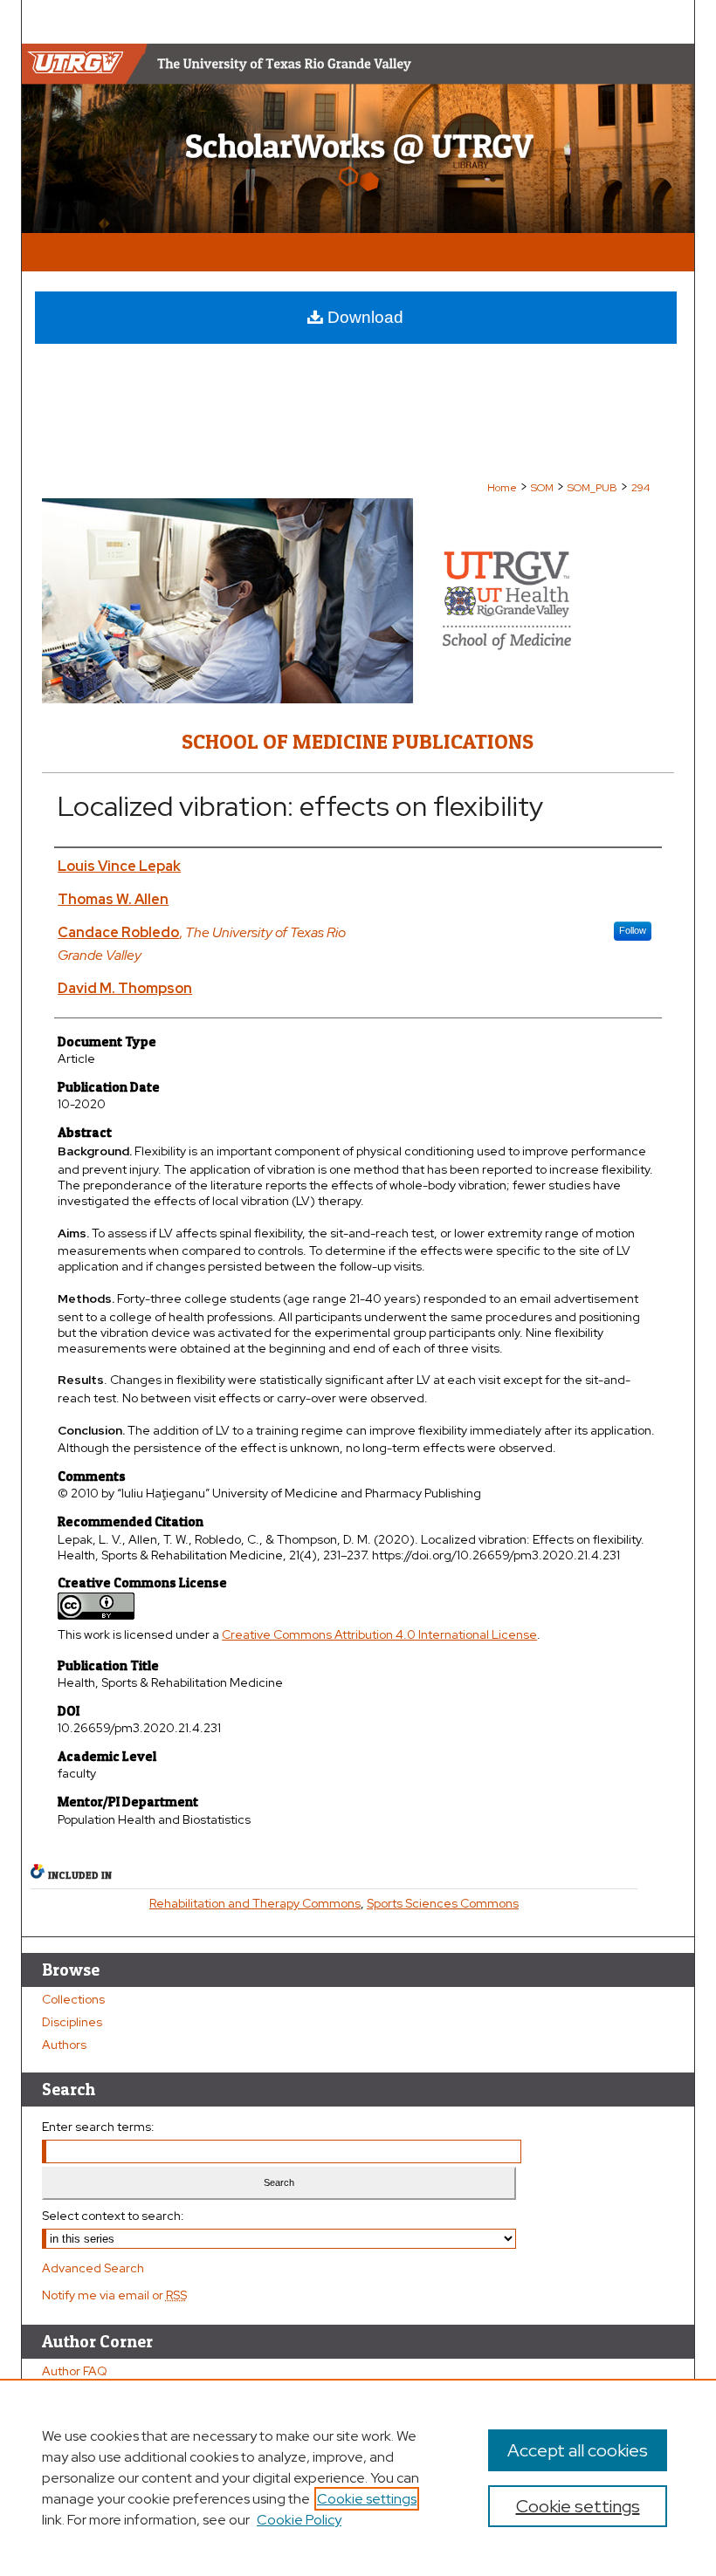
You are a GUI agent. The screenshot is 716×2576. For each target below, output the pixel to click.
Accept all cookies (578, 2450)
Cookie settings (367, 2499)
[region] (358, 2477)
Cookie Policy (299, 2520)
